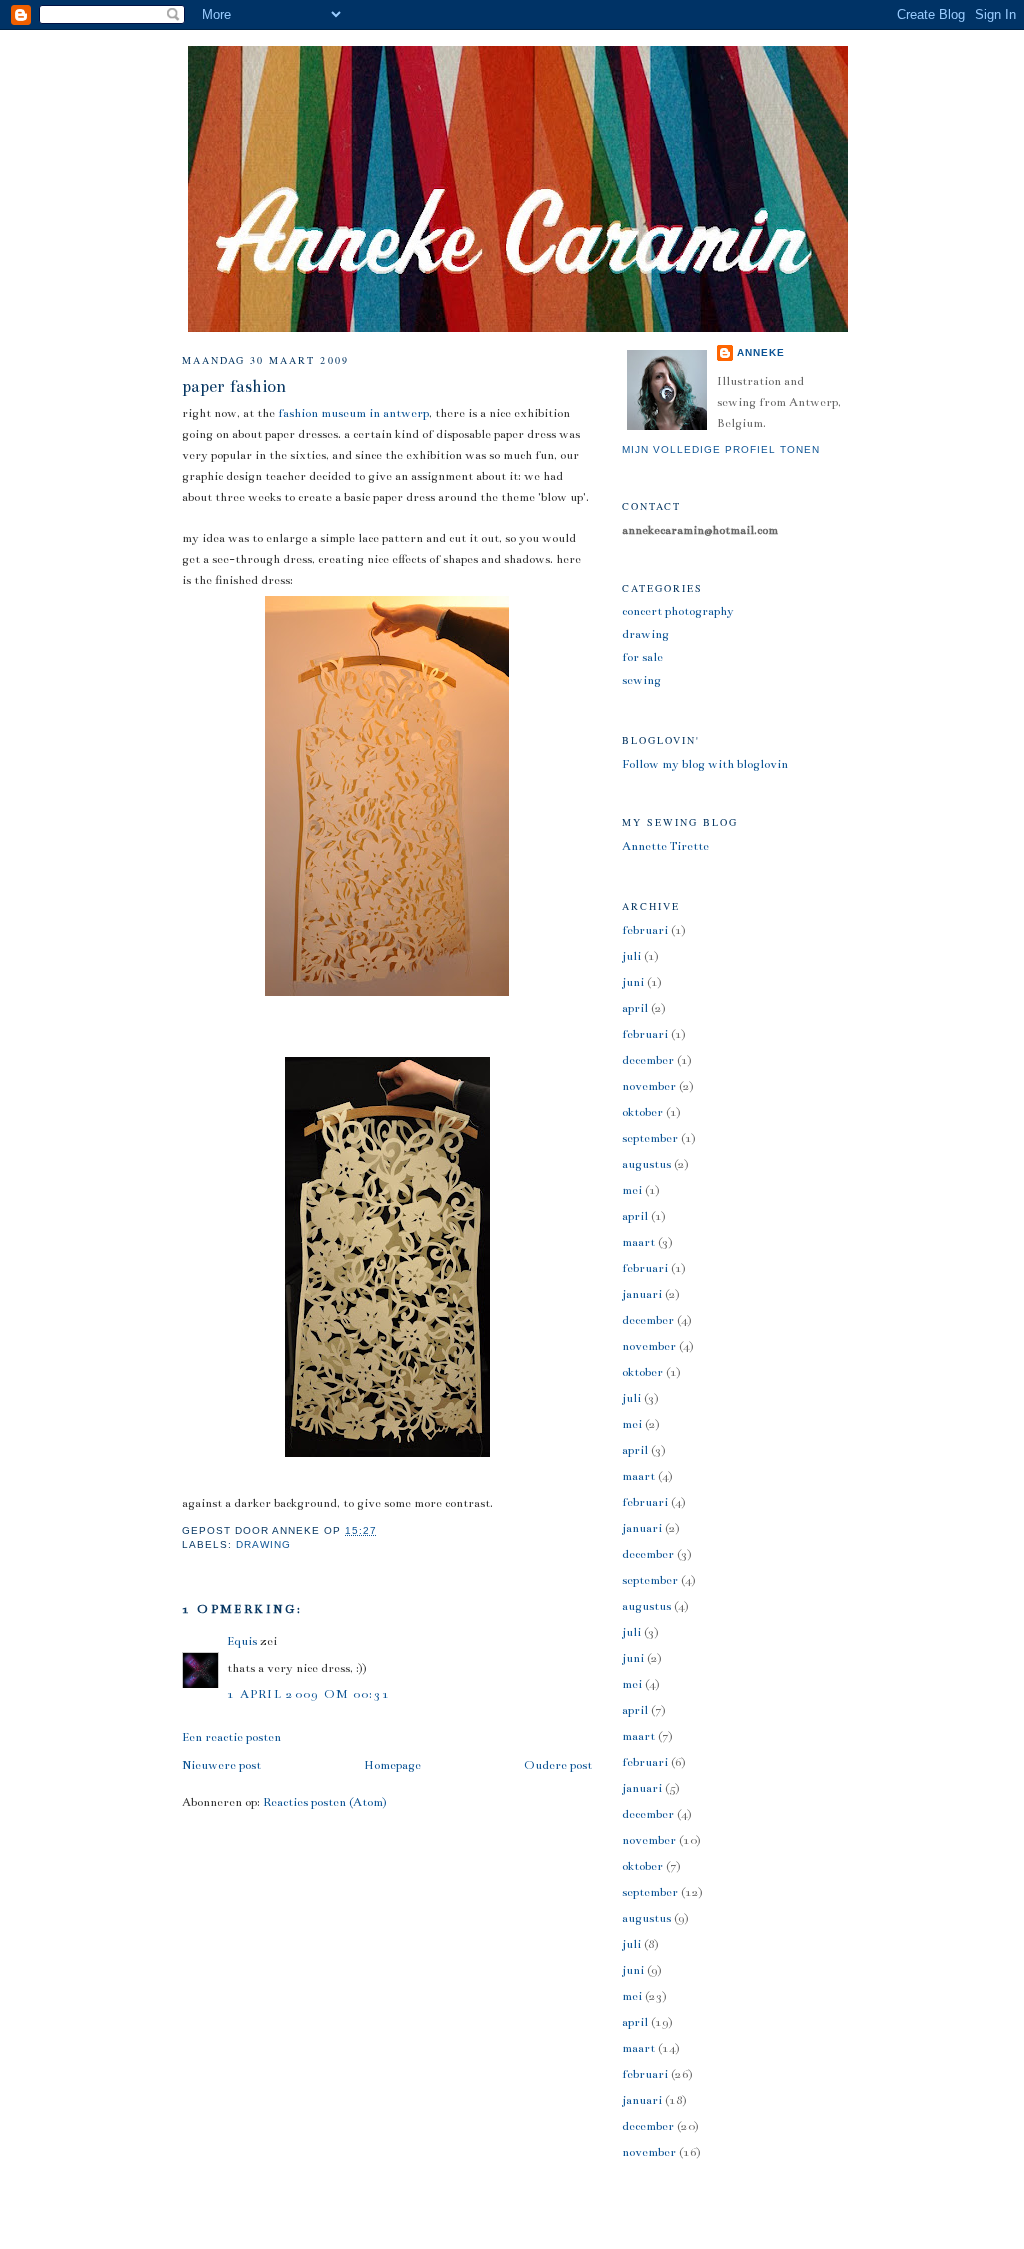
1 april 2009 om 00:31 (308, 1694)
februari (645, 930)
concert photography (678, 611)
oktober (642, 1112)
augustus (646, 1164)
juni (633, 982)
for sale (642, 657)
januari (642, 1294)
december (648, 1060)
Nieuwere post (221, 1765)
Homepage (392, 1765)
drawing (263, 1544)
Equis (242, 1641)
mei (632, 1190)
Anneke (761, 352)
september (650, 1138)
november (649, 1086)
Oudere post (558, 1765)
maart (638, 1242)
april (635, 1008)
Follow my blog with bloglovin (705, 764)
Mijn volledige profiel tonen (721, 449)
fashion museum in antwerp (353, 413)
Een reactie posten (231, 1737)
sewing (641, 680)
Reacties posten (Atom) (325, 1802)
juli (631, 956)
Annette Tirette (665, 846)
